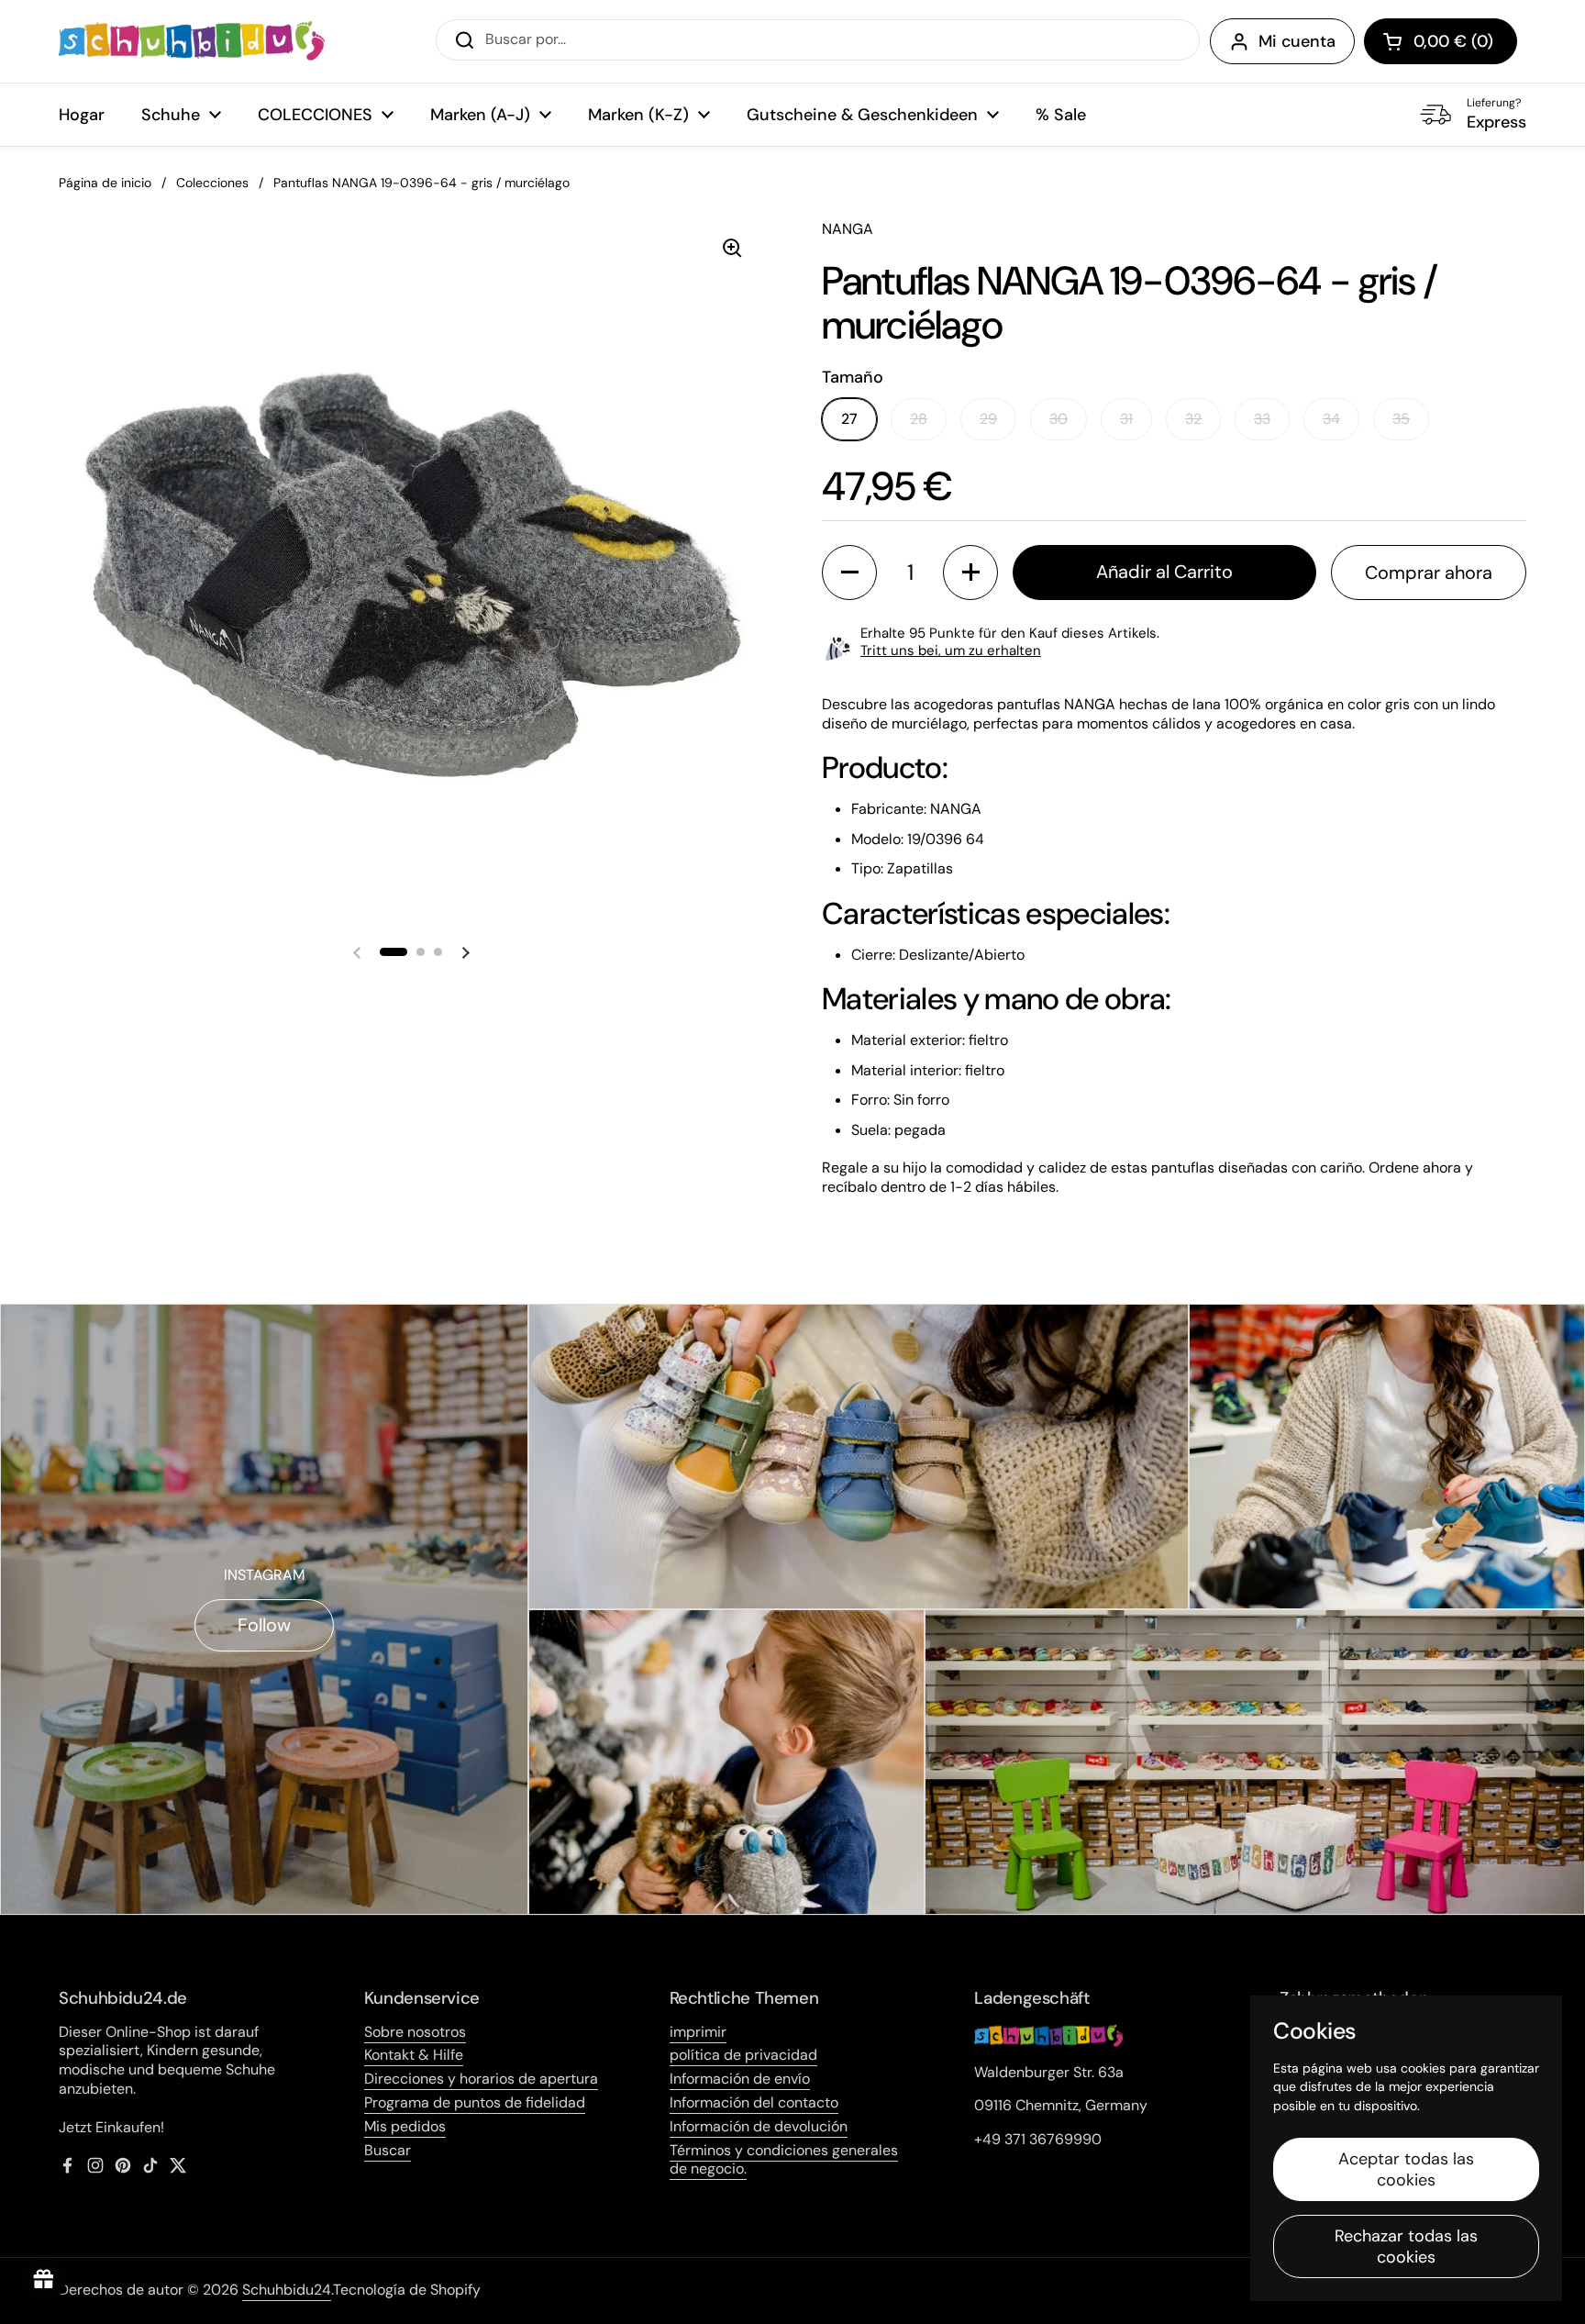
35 (1401, 419)
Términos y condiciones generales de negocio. (784, 2160)
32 (1193, 419)
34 (1331, 419)
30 (1059, 419)
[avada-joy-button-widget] (44, 2280)
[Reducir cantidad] (849, 573)
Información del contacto (754, 2102)
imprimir (698, 2032)
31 (1126, 419)
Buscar (388, 2150)
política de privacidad (743, 2055)
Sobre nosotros (415, 2032)
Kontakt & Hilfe (414, 2055)
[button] (1441, 41)
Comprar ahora (1429, 573)
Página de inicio (105, 183)
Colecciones (212, 183)
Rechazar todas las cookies (1406, 2246)
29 (988, 419)
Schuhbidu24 (287, 2290)
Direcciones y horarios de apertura (481, 2079)
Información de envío (740, 2079)
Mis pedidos (405, 2126)
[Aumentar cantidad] (970, 573)
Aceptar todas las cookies (1406, 2169)
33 (1262, 419)
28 (919, 419)
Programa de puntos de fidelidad (475, 2102)
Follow (264, 1625)
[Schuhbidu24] (192, 41)
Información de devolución (759, 2126)
